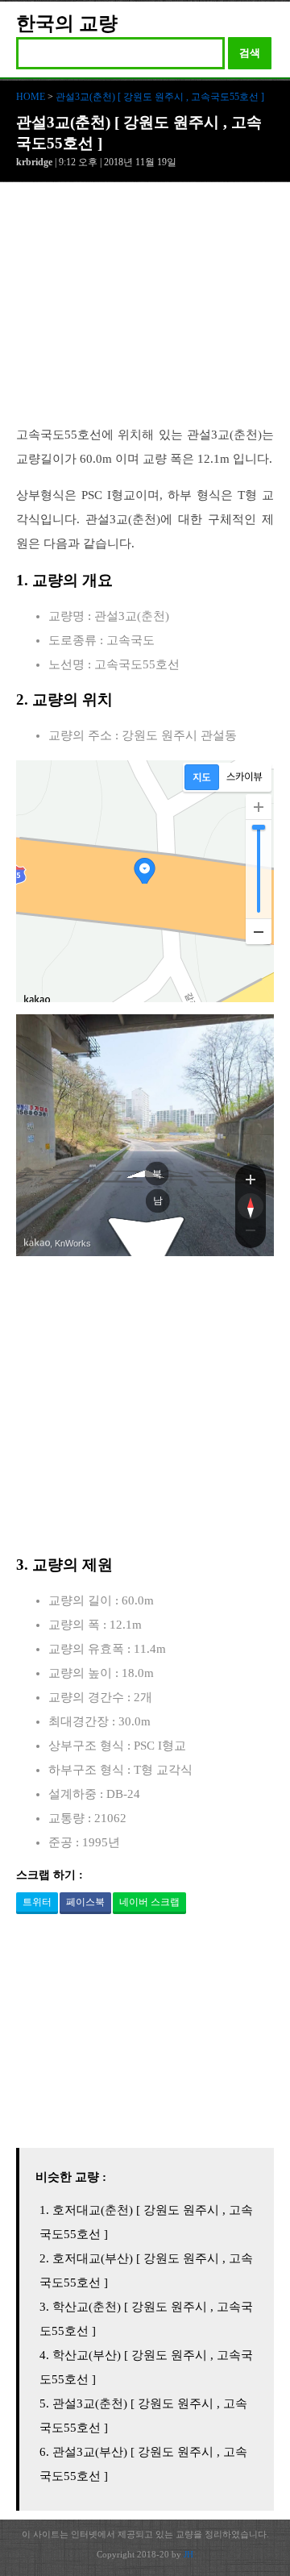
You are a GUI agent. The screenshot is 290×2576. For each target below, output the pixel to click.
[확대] (259, 807)
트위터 (37, 1902)
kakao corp (37, 1243)
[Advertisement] (145, 312)
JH (188, 2554)
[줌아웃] (251, 1234)
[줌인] (251, 1179)
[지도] (202, 777)
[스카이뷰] (244, 777)
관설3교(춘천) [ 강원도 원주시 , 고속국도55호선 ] (160, 97)
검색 (250, 53)
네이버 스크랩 (149, 1902)
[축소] (259, 931)
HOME (31, 97)
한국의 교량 (67, 23)
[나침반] (251, 1206)
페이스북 (85, 1902)
